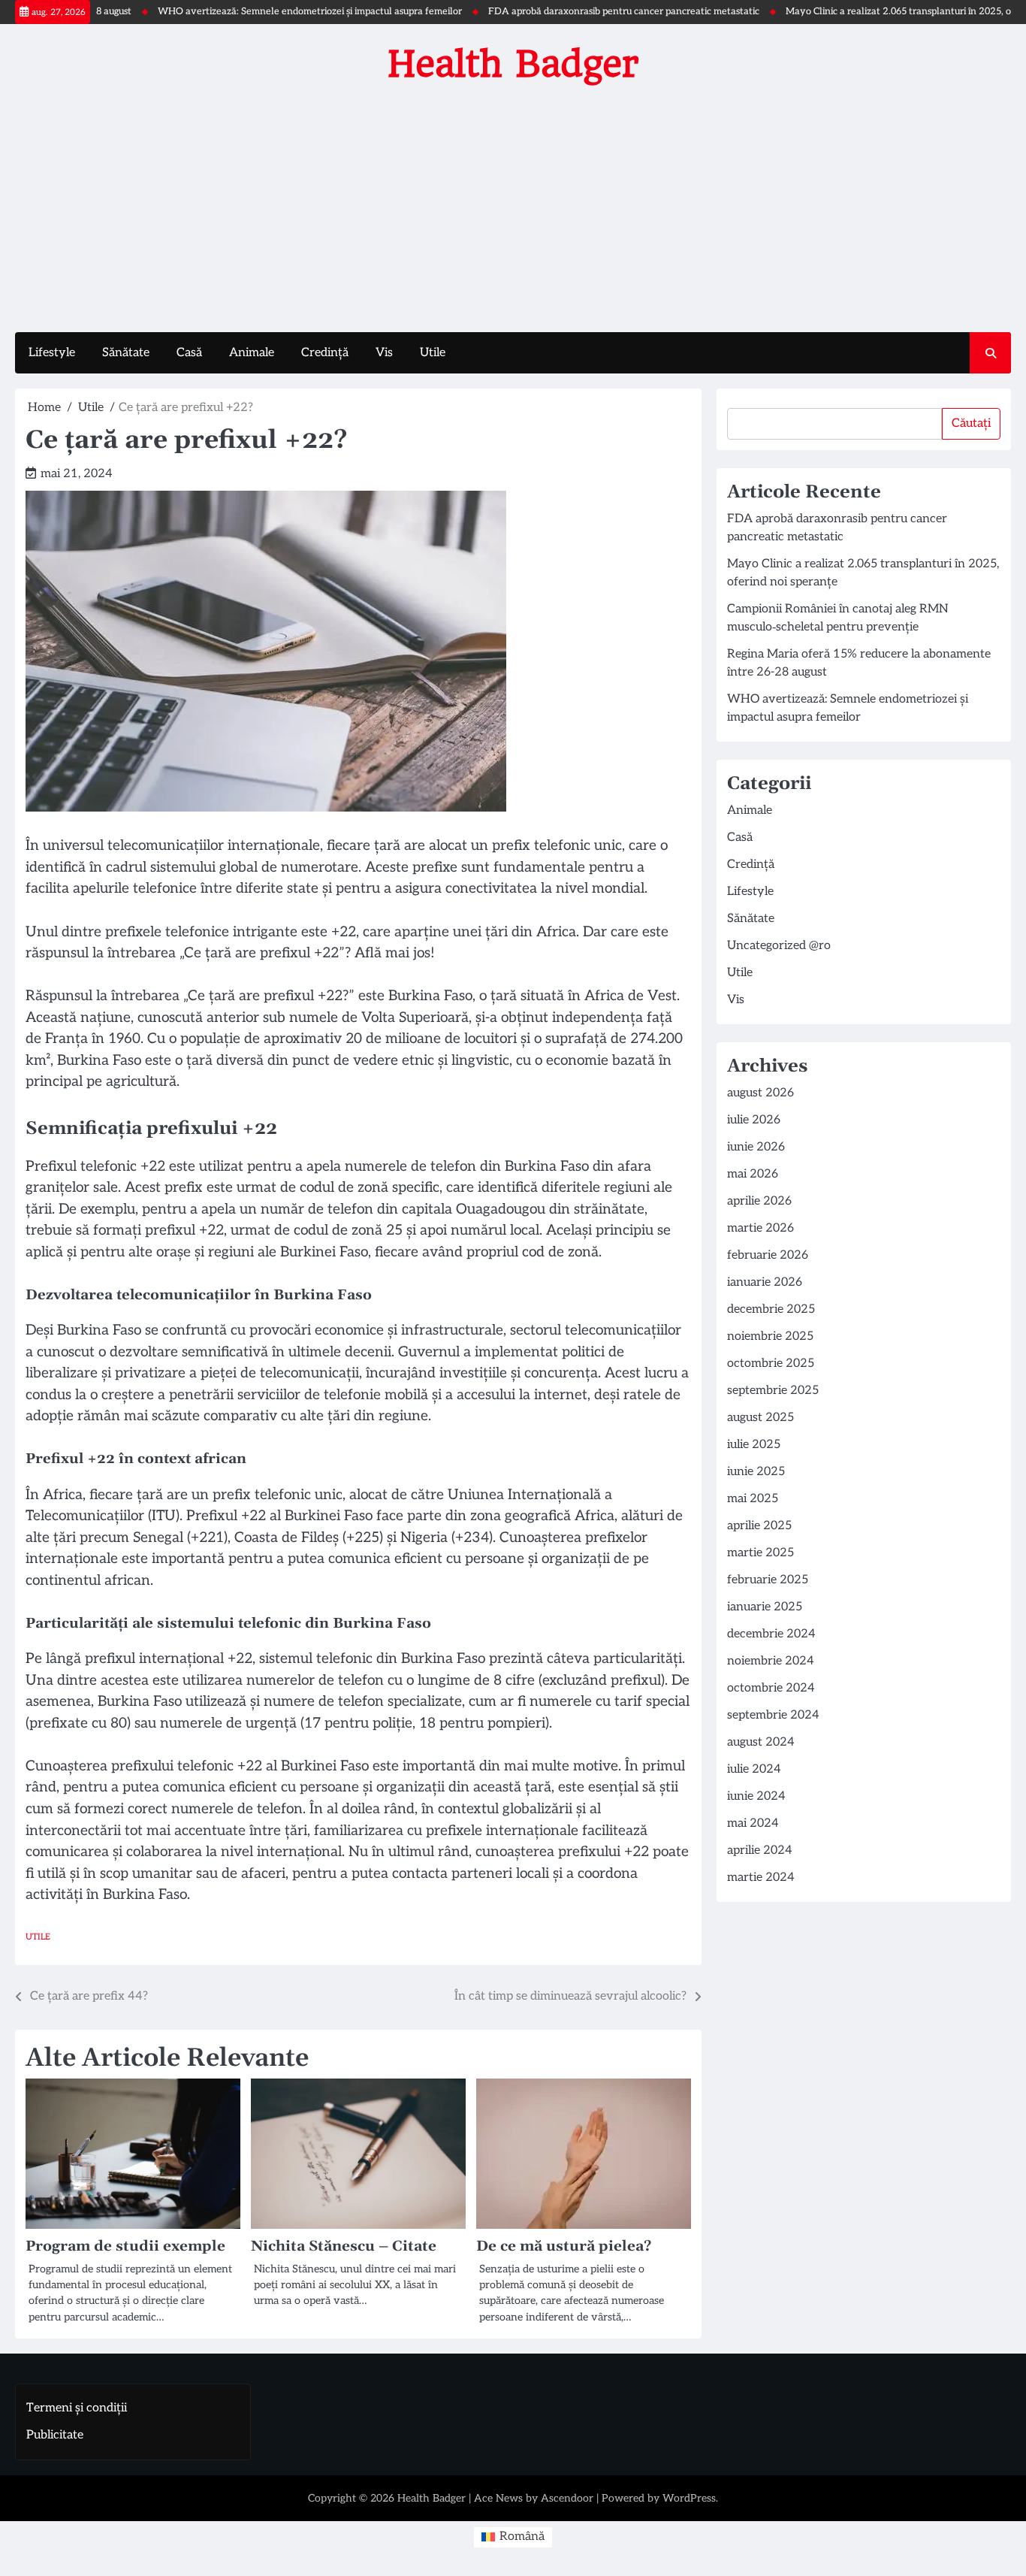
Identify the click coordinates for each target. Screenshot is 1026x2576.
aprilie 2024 (760, 1850)
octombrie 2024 (771, 1688)
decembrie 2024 (771, 1634)
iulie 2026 (754, 1120)
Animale (252, 353)
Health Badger (513, 64)
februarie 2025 (768, 1580)
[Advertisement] (513, 204)
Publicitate (55, 2435)
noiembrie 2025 (770, 1336)
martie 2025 (760, 1553)
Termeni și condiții (77, 2408)
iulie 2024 (754, 1769)
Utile (433, 353)
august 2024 (761, 1742)
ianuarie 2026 (765, 1282)
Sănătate (126, 353)
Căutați (971, 423)
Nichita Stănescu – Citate (344, 2246)
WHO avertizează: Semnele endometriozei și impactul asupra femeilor (261, 12)
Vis (384, 353)
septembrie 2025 (773, 1391)
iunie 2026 (756, 1147)
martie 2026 (760, 1228)
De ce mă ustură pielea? (564, 2246)
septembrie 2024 (773, 1715)
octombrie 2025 (771, 1364)
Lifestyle (52, 353)
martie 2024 (761, 1878)
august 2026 (760, 1093)
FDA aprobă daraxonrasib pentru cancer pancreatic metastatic (575, 12)
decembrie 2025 (771, 1309)
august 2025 (760, 1418)
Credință (325, 353)
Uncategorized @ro (779, 946)
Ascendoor (567, 2498)
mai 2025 (753, 1499)
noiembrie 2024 (771, 1661)
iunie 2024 (756, 1796)
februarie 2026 (768, 1255)
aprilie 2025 (759, 1526)
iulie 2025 (754, 1445)
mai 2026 (753, 1174)
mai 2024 (753, 1823)
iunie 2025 (756, 1472)
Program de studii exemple (125, 2246)
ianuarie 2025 (765, 1607)
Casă (189, 353)
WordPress (689, 2498)
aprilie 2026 (759, 1201)
